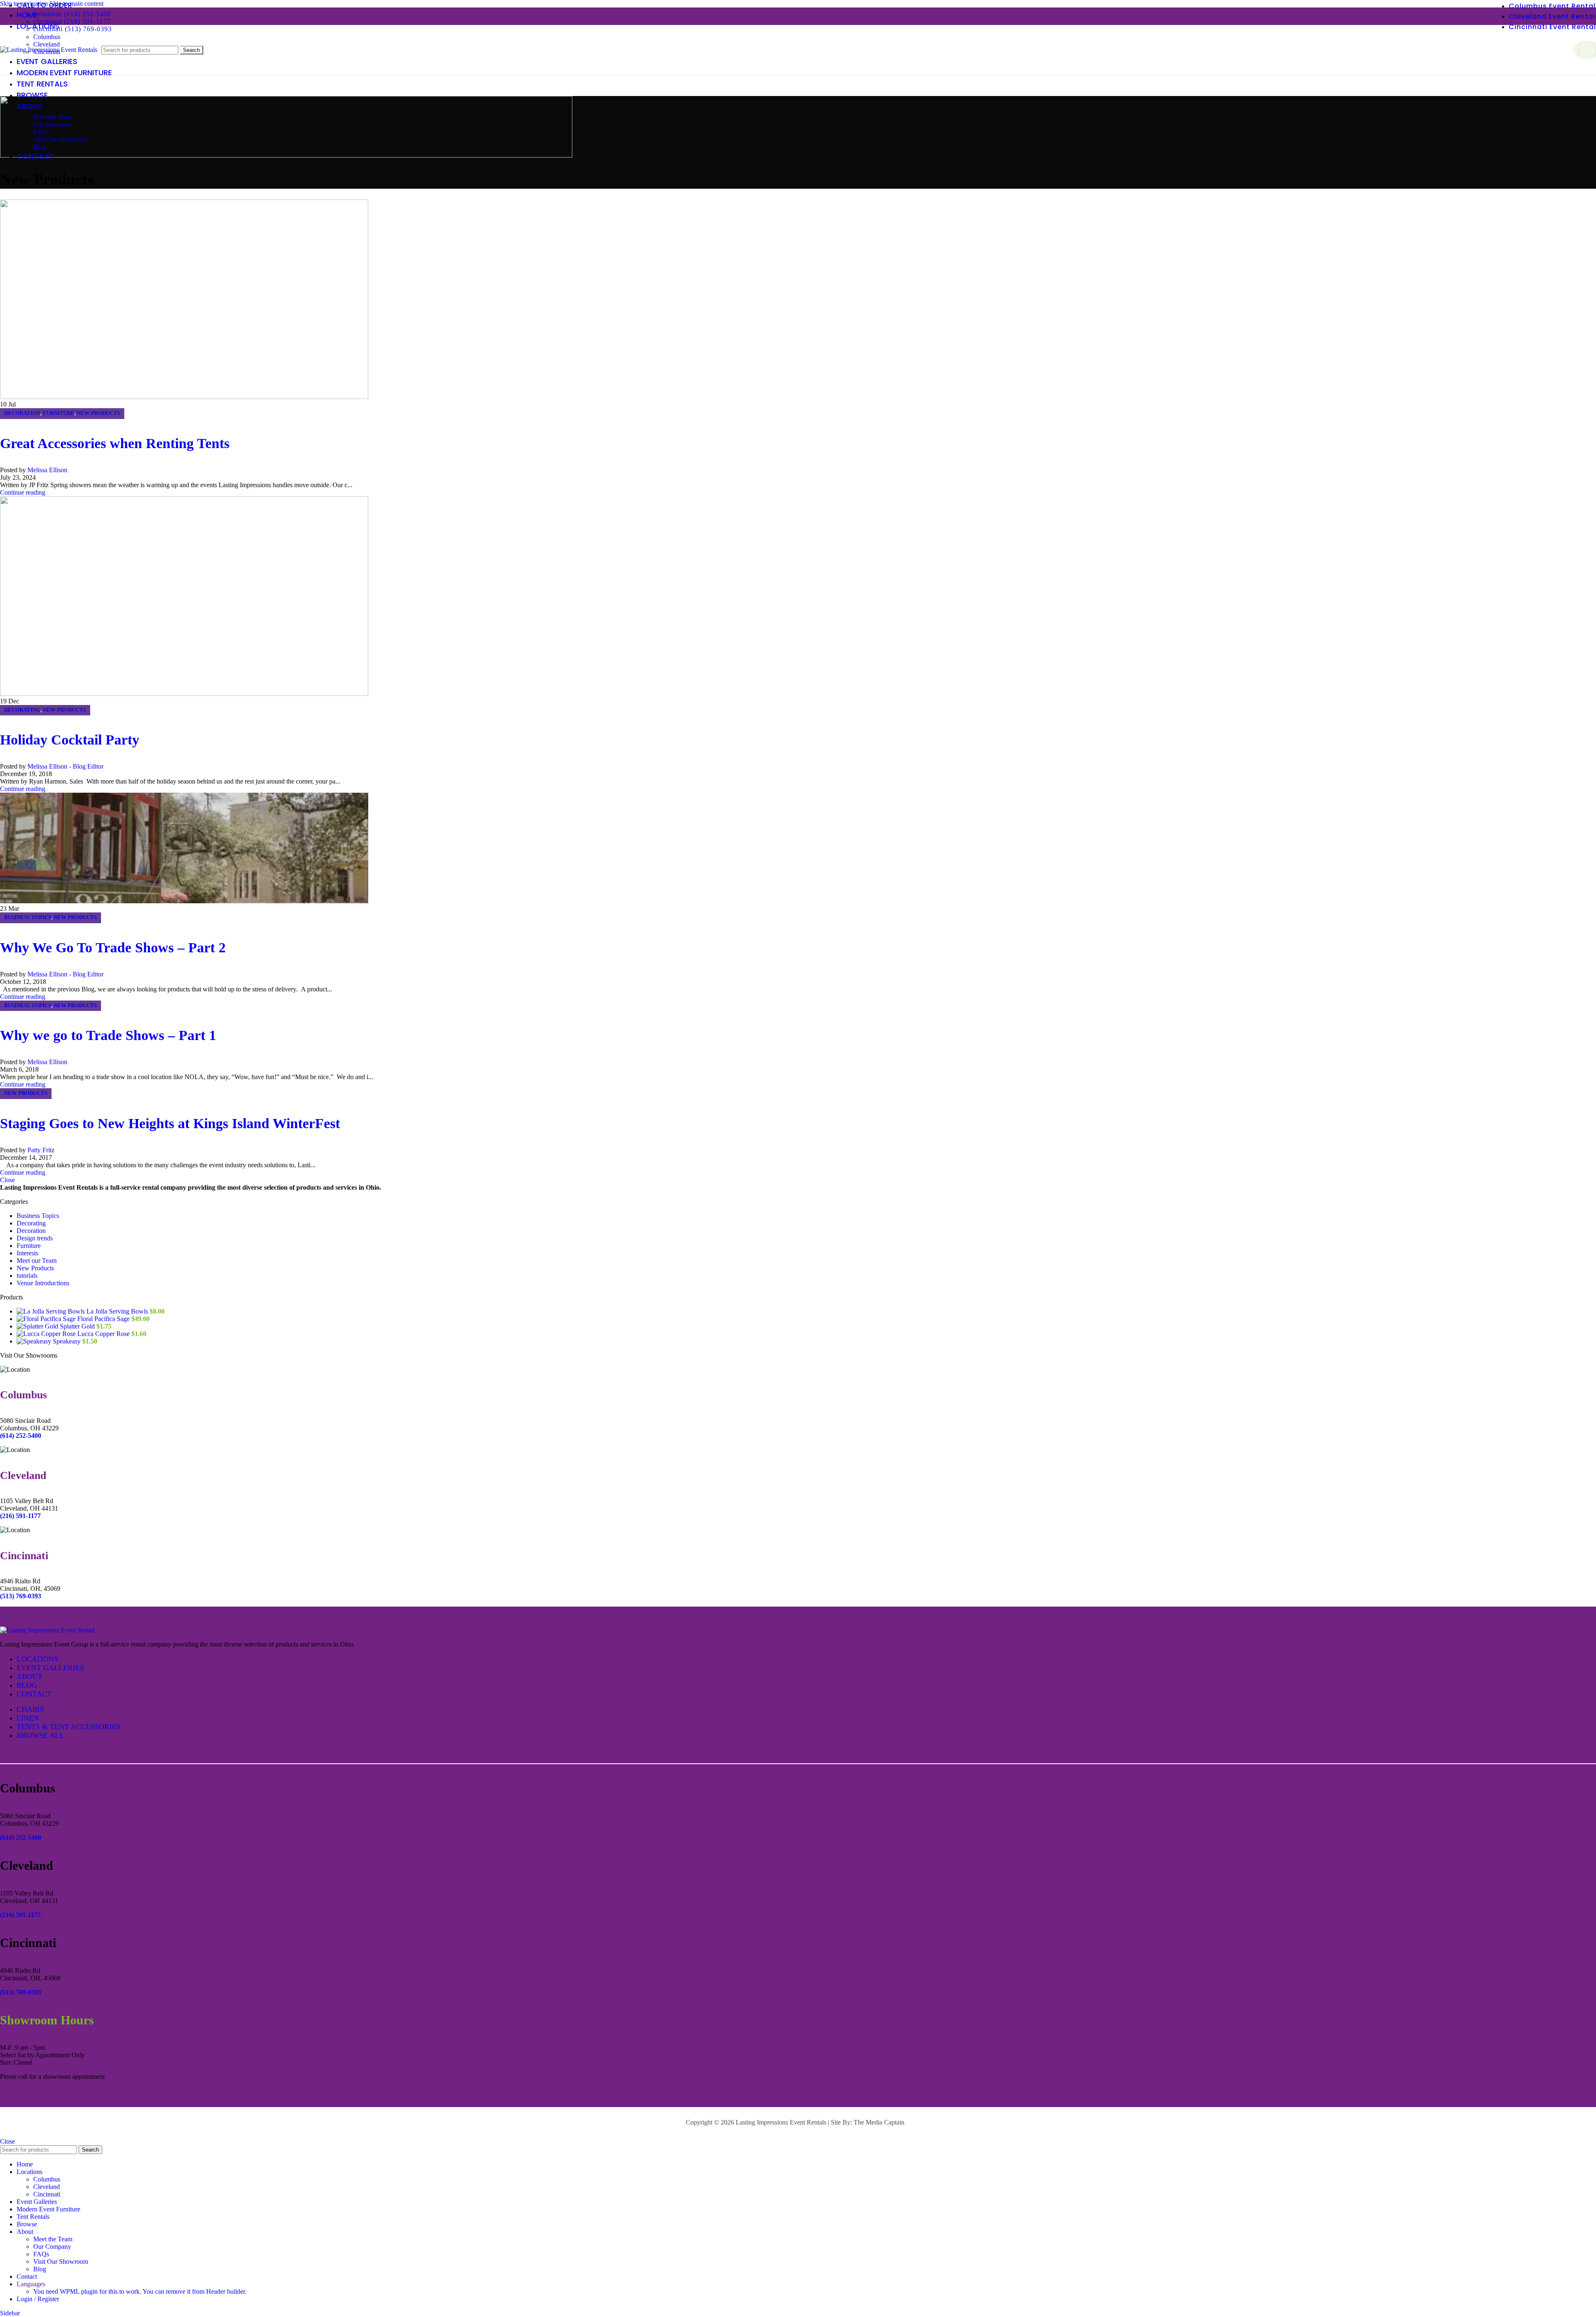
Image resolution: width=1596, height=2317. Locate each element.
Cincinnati (47, 2194)
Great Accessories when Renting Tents (115, 443)
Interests (27, 1253)
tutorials (27, 1276)
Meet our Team (37, 1261)
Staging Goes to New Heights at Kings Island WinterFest (170, 1123)
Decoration (22, 413)
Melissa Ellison (47, 470)
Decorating (22, 710)
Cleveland (47, 2187)
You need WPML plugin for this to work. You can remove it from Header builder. (140, 2291)
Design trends (35, 1238)
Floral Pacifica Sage (104, 1319)
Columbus (47, 37)
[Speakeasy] (35, 1341)
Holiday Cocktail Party (70, 740)
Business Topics (28, 917)
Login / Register (38, 2299)
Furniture (59, 413)
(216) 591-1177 (20, 1915)
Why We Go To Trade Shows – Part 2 (113, 948)
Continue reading (23, 492)
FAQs (41, 132)
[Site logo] (49, 50)
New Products (99, 413)
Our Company (52, 124)
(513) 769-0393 (21, 1992)
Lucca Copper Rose (104, 1334)
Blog (40, 147)
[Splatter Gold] (38, 1326)
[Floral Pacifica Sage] (47, 1319)
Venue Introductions (43, 1283)
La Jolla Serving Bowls (118, 1311)
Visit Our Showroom (61, 139)
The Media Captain (879, 2122)
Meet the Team (53, 117)
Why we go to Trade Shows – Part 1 (108, 1035)
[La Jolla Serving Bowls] (52, 1311)
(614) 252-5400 (21, 1838)
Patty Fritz (41, 1150)
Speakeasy (68, 1341)
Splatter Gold (78, 1326)
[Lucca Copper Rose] (47, 1334)
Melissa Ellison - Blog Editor (65, 766)
